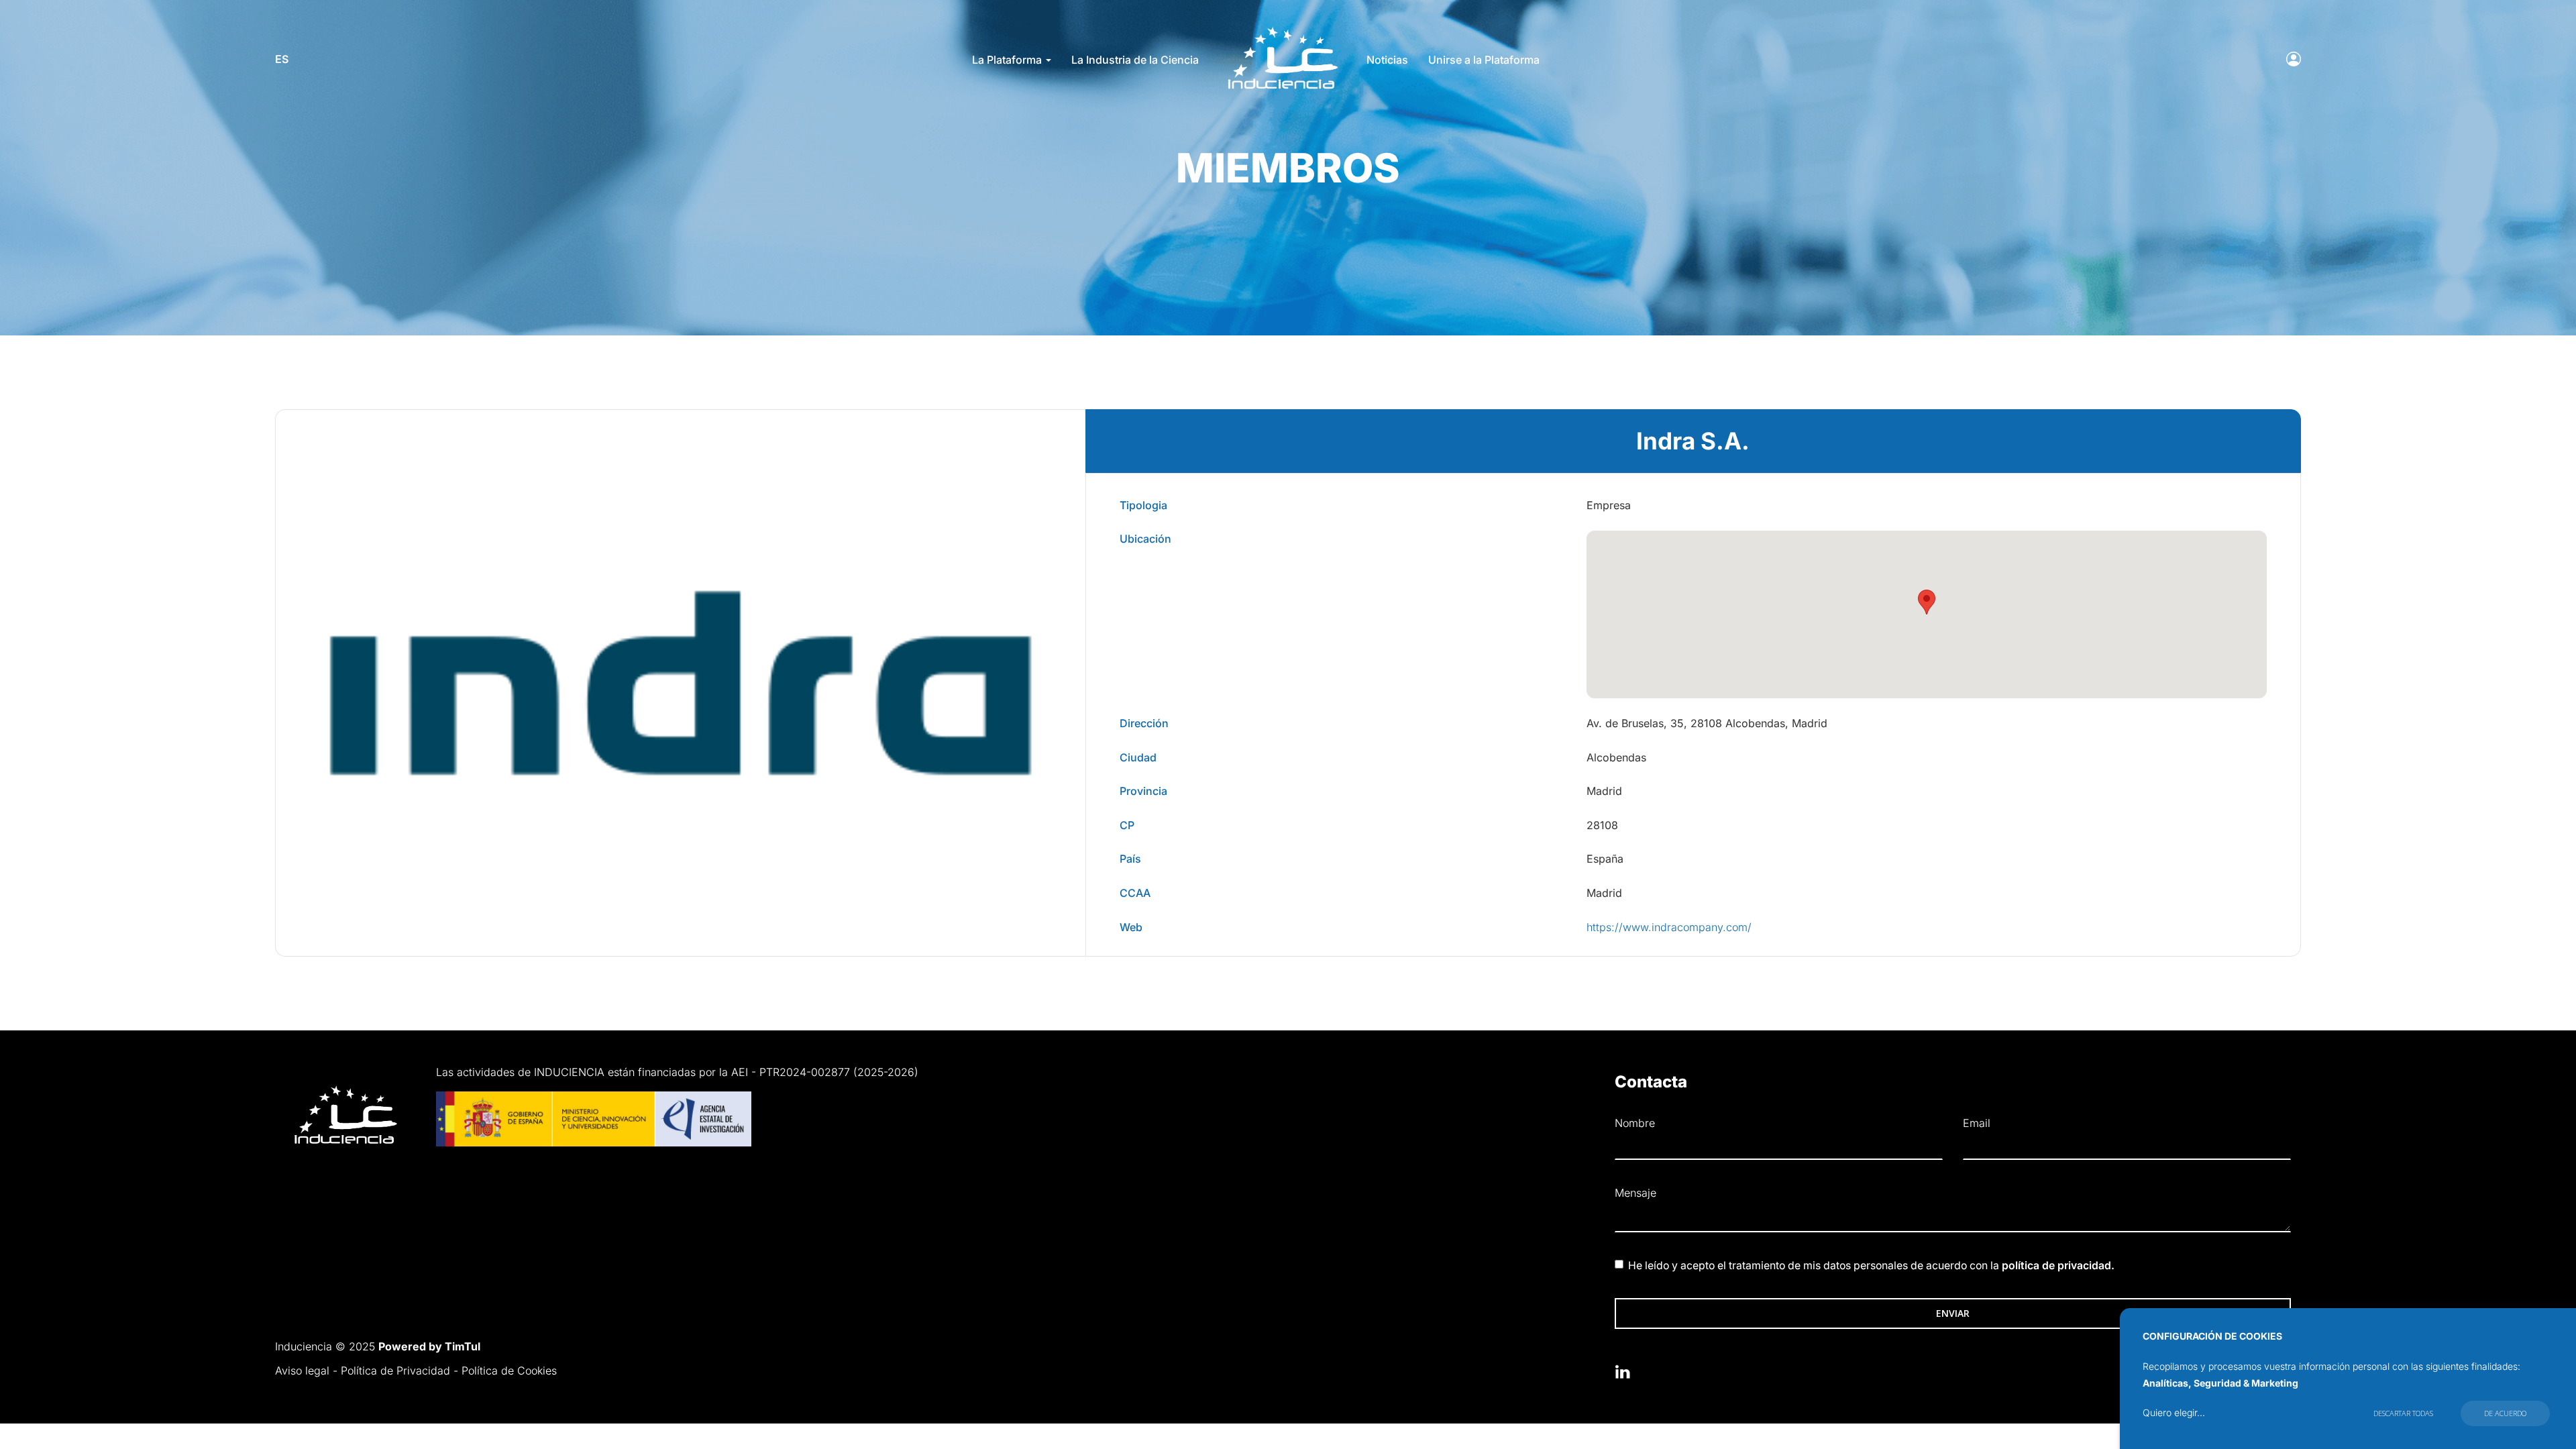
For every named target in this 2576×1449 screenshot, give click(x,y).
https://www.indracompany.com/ (1669, 927)
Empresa (1609, 505)
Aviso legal (302, 1371)
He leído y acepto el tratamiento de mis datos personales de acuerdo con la (1871, 1266)
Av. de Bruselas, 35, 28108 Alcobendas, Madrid (1707, 723)
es (282, 59)
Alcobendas (1616, 757)
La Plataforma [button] (1008, 60)
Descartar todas (2403, 1413)
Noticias (1387, 60)
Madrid (1604, 791)
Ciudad (1138, 757)
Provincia (1143, 791)
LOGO (1282, 31)
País (1130, 859)
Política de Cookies (509, 1371)
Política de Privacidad (395, 1371)
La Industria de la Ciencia (1135, 60)
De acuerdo (2505, 1413)
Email (1977, 1123)
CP (1127, 825)
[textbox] (1952, 1219)
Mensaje (1635, 1193)
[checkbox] (1619, 1264)
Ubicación (1145, 539)
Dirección (1144, 723)
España (1605, 859)
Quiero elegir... (2174, 1412)
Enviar (1953, 1313)
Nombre (1635, 1123)
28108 (1602, 825)
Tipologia (1143, 505)
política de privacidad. (2058, 1266)
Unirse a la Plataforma (1484, 60)
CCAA (1135, 893)
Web (1131, 927)
